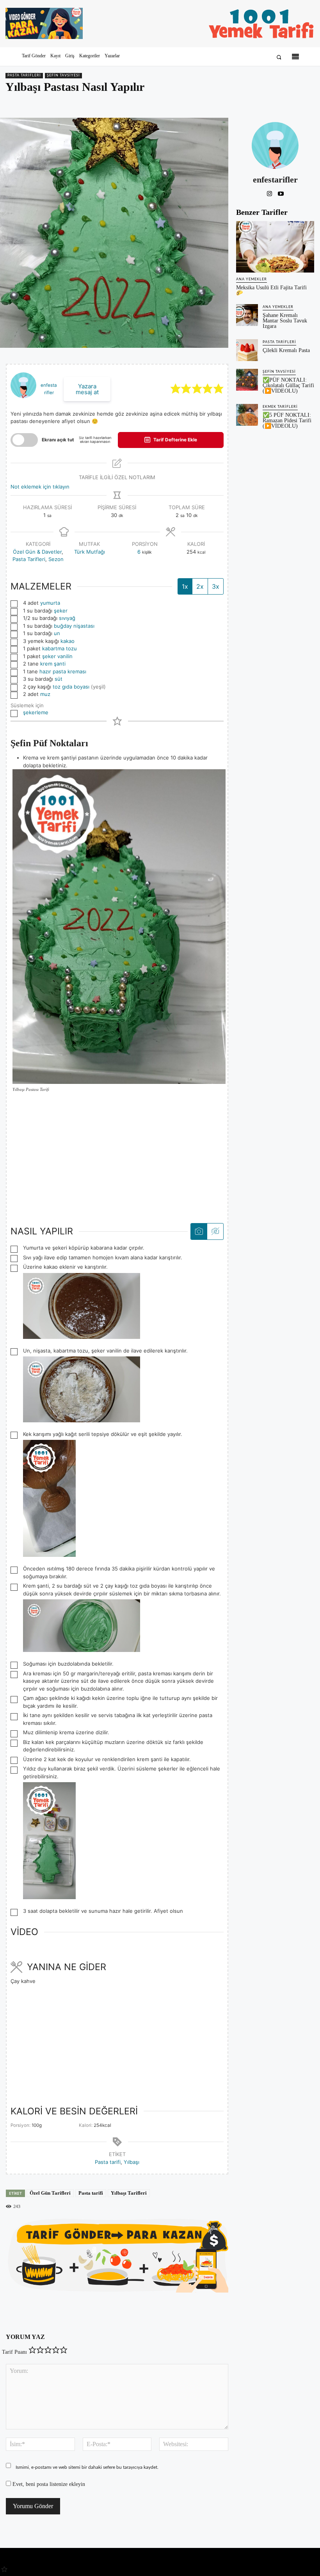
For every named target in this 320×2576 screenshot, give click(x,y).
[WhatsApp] (289, 103)
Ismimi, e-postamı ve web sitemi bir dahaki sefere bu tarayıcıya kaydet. (87, 2467)
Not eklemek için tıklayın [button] (40, 487)
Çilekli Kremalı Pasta (286, 350)
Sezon (56, 559)
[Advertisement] (117, 1158)
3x (216, 586)
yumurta (50, 603)
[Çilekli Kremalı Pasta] (247, 350)
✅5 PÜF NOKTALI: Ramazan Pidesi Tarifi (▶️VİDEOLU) (287, 420)
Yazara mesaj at (87, 389)
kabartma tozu (60, 648)
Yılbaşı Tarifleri (129, 2193)
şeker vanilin (57, 656)
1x (185, 586)
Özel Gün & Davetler (37, 552)
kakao (68, 641)
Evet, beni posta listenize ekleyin (48, 2484)
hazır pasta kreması (63, 671)
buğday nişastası (74, 626)
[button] (279, 57)
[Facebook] (253, 103)
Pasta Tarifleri (24, 75)
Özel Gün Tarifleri (50, 2193)
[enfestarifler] (275, 145)
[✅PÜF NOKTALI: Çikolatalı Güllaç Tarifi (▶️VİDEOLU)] (247, 380)
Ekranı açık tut (58, 440)
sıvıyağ (67, 618)
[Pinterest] (271, 103)
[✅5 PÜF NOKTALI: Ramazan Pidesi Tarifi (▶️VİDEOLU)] (247, 415)
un (57, 633)
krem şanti (53, 664)
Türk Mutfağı (90, 552)
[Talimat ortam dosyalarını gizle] (215, 1231)
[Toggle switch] (24, 440)
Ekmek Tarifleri (280, 407)
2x (200, 586)
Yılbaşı (132, 2162)
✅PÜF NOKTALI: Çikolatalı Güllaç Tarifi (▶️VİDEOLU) (288, 385)
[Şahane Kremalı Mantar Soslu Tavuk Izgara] (247, 315)
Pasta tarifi (108, 2162)
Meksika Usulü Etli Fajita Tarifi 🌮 (271, 290)
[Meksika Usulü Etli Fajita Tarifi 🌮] (275, 247)
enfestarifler (275, 180)
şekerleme (36, 712)
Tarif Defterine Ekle (175, 440)
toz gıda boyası (71, 687)
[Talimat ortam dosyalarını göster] (199, 1231)
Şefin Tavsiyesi (63, 75)
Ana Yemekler (252, 279)
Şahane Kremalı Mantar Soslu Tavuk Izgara (285, 321)
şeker (61, 611)
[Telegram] (307, 103)
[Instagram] (269, 192)
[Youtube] (281, 192)
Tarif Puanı (14, 2352)
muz (45, 694)
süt (59, 679)
